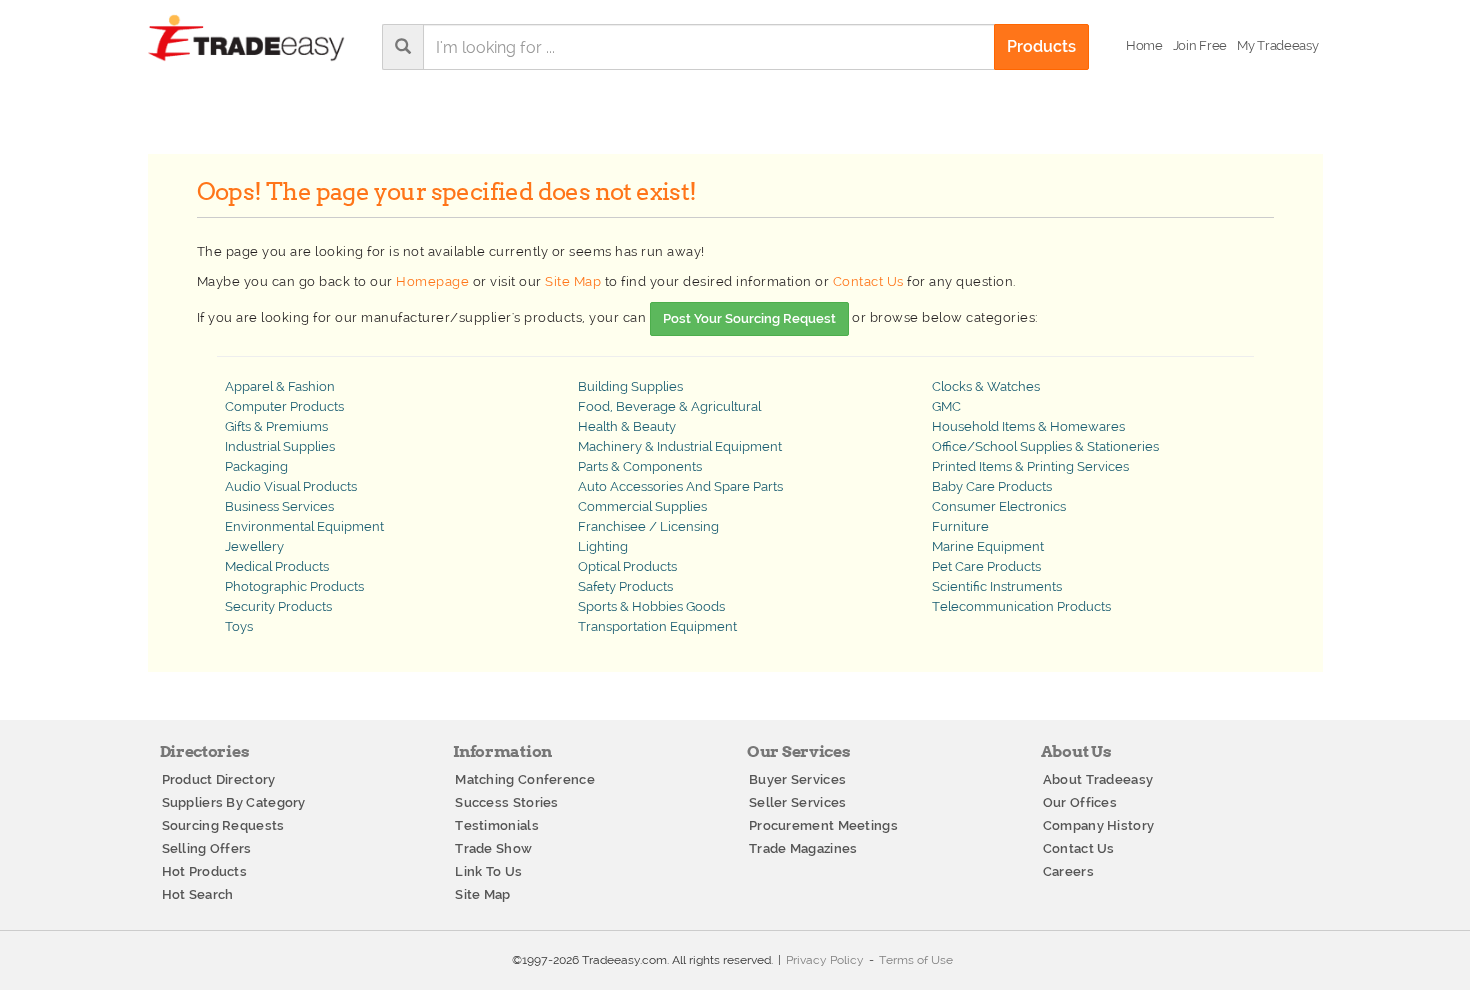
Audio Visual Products (291, 486)
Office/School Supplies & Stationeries (1045, 446)
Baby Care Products (992, 486)
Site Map (573, 281)
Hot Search (198, 894)
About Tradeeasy (1098, 779)
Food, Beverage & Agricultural (669, 406)
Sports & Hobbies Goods (651, 606)
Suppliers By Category (234, 802)
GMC (946, 406)
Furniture (960, 526)
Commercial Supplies (642, 506)
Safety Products (625, 586)
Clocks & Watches (986, 386)
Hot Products (205, 871)
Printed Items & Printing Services (1030, 466)
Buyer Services (797, 779)
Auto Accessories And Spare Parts (680, 486)
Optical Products (627, 566)
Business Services (279, 506)
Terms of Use (916, 960)
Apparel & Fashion (280, 386)
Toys (239, 626)
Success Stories (507, 802)
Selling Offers (207, 848)
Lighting (603, 546)
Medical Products (277, 566)
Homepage (432, 281)
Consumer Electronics (999, 506)
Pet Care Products (986, 566)
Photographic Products (294, 586)
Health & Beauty (627, 426)
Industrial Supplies (280, 446)
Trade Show (493, 848)
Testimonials (497, 825)
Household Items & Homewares (1028, 426)
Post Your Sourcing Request (749, 318)
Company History (1099, 825)
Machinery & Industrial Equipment (680, 446)
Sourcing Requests (223, 825)
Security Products (278, 606)
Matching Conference (525, 779)
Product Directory (219, 779)
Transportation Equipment (657, 626)
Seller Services (798, 802)
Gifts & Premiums (276, 426)
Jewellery (254, 546)
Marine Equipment (988, 546)
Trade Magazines (803, 848)
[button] (1277, 46)
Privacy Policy (825, 960)
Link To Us (488, 871)
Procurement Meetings (823, 825)
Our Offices (1080, 802)
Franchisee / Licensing (648, 526)
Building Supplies (630, 386)
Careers (1068, 871)
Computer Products (284, 406)
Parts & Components (640, 466)
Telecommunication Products (1021, 606)
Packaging (256, 466)
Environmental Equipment (304, 526)
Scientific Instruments (997, 586)
